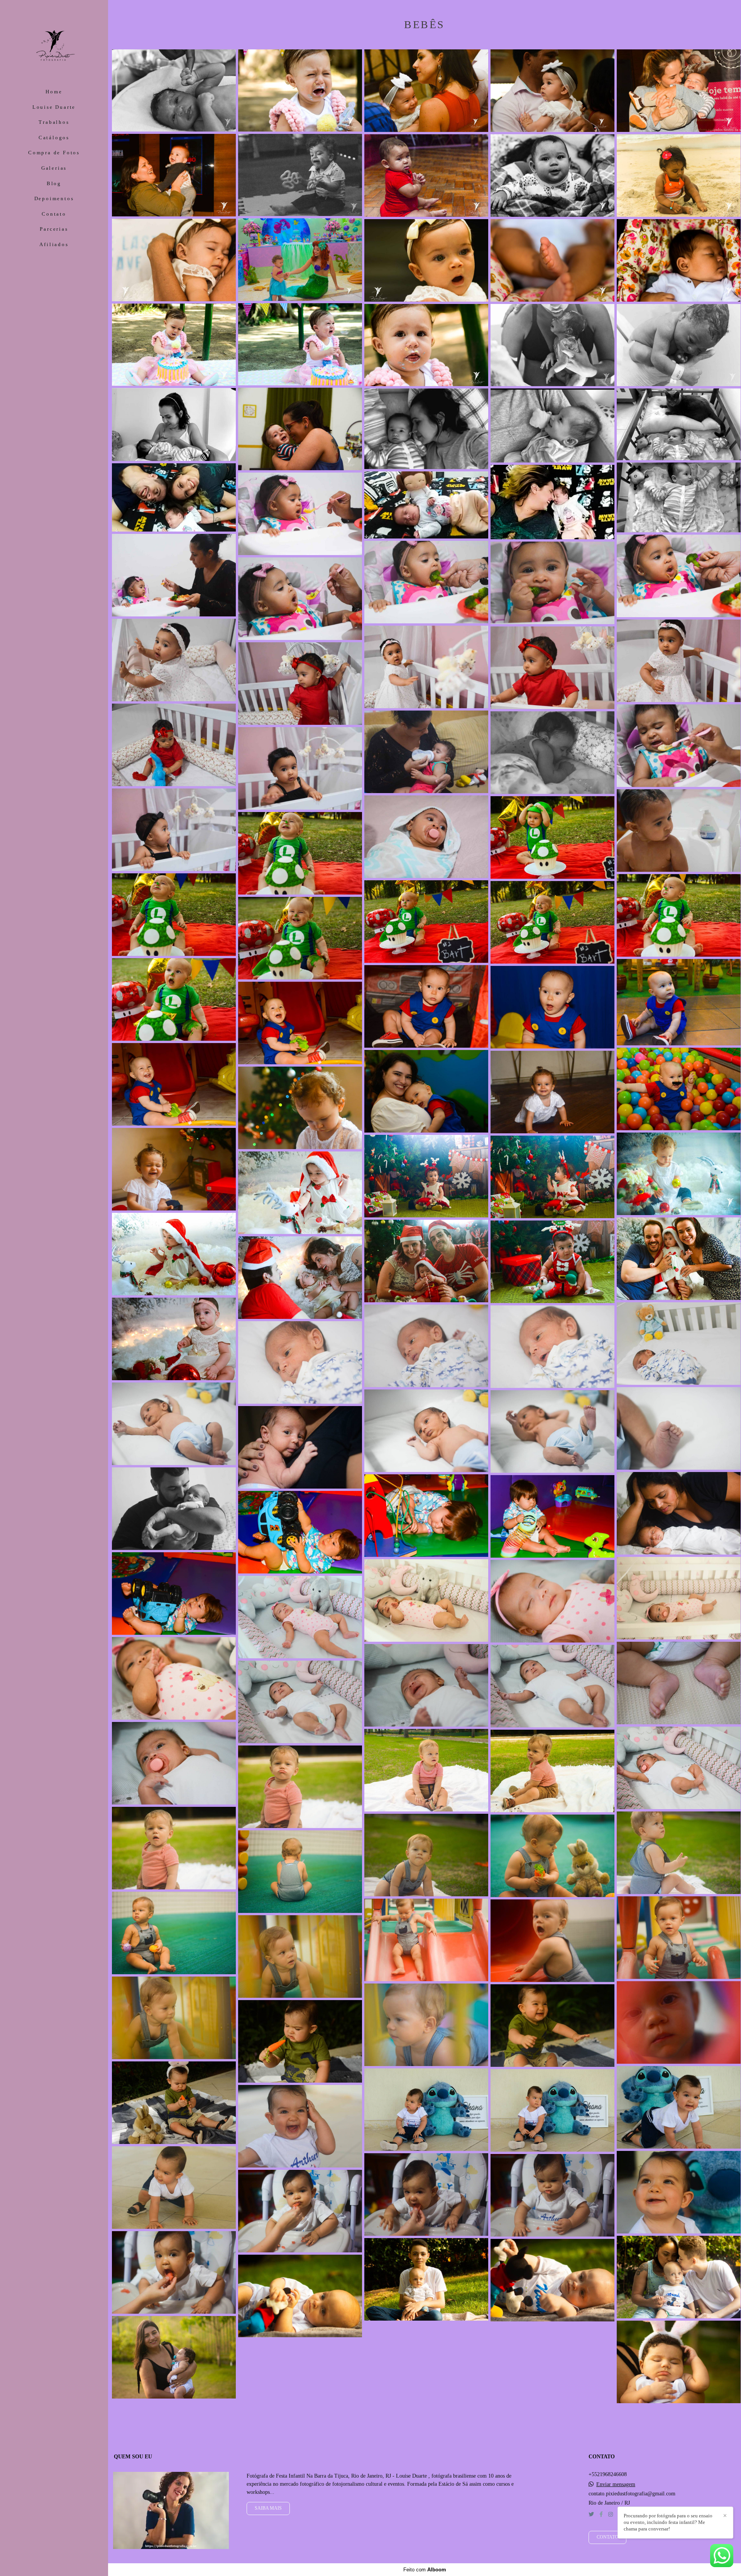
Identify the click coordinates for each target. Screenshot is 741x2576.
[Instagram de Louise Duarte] (611, 2514)
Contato (54, 214)
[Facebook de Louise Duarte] (601, 2514)
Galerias (54, 168)
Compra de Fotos (54, 153)
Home (54, 92)
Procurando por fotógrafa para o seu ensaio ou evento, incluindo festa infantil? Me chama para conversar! (668, 2522)
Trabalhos (54, 122)
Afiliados (54, 244)
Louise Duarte (54, 107)
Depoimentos (54, 198)
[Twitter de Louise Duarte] (591, 2514)
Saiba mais (268, 2508)
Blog (54, 183)
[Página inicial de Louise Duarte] (54, 45)
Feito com (425, 2570)
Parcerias (54, 229)
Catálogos (54, 138)
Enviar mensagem (616, 2485)
